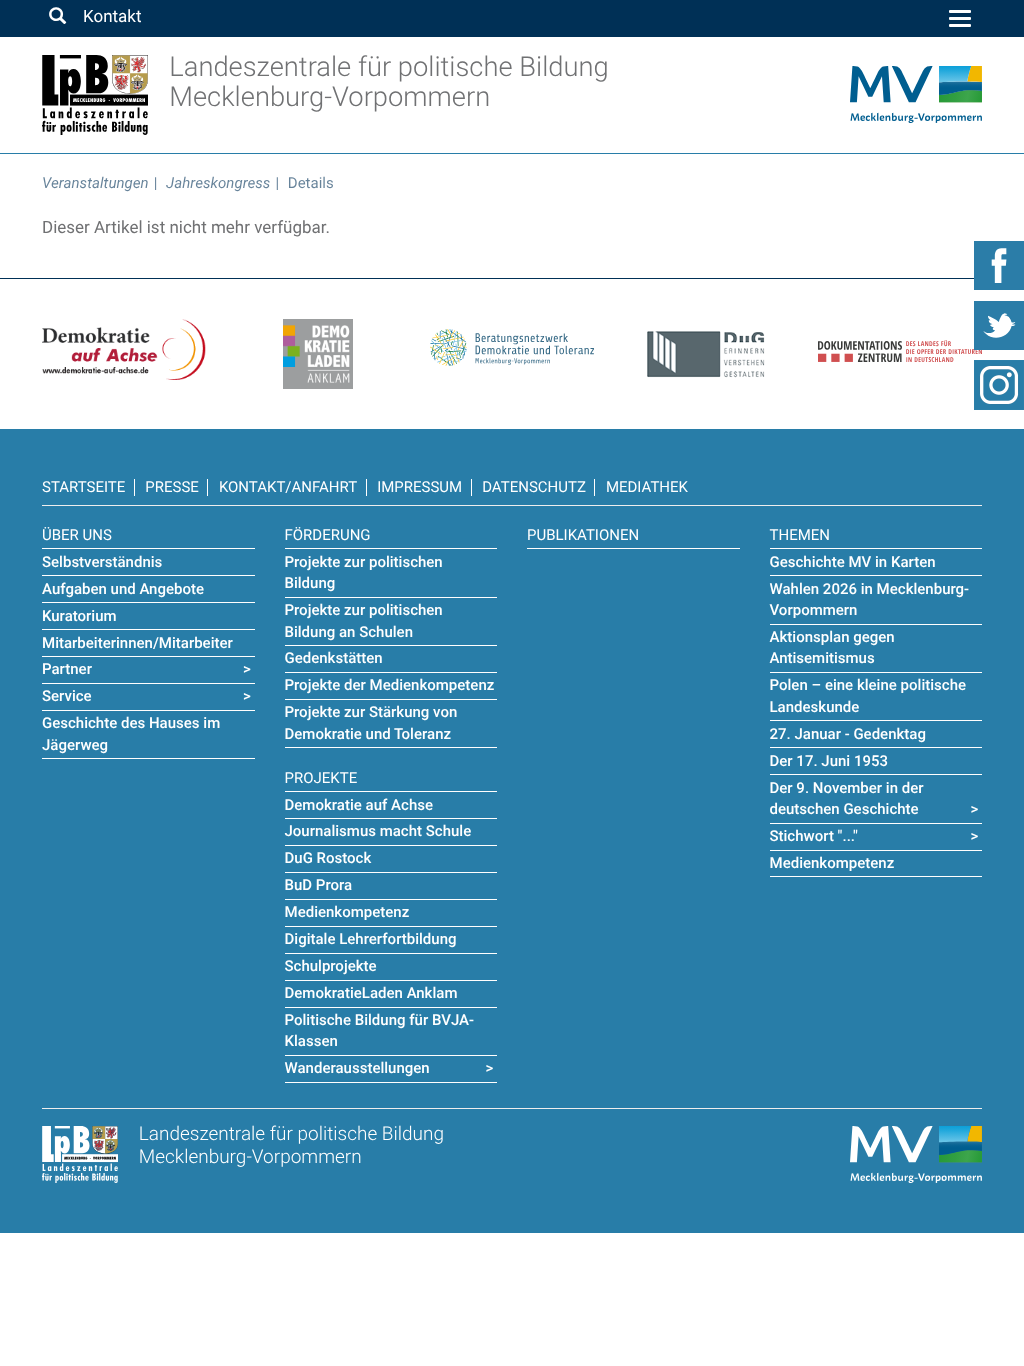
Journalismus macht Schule (378, 831)
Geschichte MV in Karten (853, 562)
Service (67, 696)
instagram (999, 385)
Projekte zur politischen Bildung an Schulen (364, 620)
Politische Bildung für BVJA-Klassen (379, 1030)
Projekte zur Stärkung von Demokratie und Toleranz (371, 722)
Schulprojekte (331, 966)
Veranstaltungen (95, 183)
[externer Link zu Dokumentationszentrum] (900, 340)
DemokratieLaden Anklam (371, 993)
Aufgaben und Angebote (123, 589)
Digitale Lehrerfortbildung (371, 939)
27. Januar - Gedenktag (848, 734)
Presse (172, 487)
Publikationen (583, 535)
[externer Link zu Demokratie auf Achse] (124, 349)
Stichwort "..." (814, 836)
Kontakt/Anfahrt (288, 487)
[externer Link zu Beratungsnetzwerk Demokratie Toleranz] (512, 342)
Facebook (999, 265)
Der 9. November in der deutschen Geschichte (847, 798)
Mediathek (647, 487)
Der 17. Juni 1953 (829, 761)
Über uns (77, 535)
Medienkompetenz (347, 912)
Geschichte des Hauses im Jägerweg (131, 733)
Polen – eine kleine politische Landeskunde (868, 695)
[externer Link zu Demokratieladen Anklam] (318, 354)
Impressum (419, 487)
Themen (800, 535)
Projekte (321, 778)
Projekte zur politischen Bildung (364, 572)
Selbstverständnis (102, 562)
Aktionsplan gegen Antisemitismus (832, 647)
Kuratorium (79, 616)
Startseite (83, 487)
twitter (999, 325)
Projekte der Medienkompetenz (390, 685)
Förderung (328, 535)
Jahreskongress (218, 183)
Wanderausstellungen (357, 1068)
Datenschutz (534, 487)
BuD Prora (319, 885)
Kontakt (112, 17)
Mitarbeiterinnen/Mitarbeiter (137, 643)
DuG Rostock (328, 858)
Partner (67, 669)
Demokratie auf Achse (359, 805)
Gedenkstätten (334, 658)
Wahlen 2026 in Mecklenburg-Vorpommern (870, 599)
